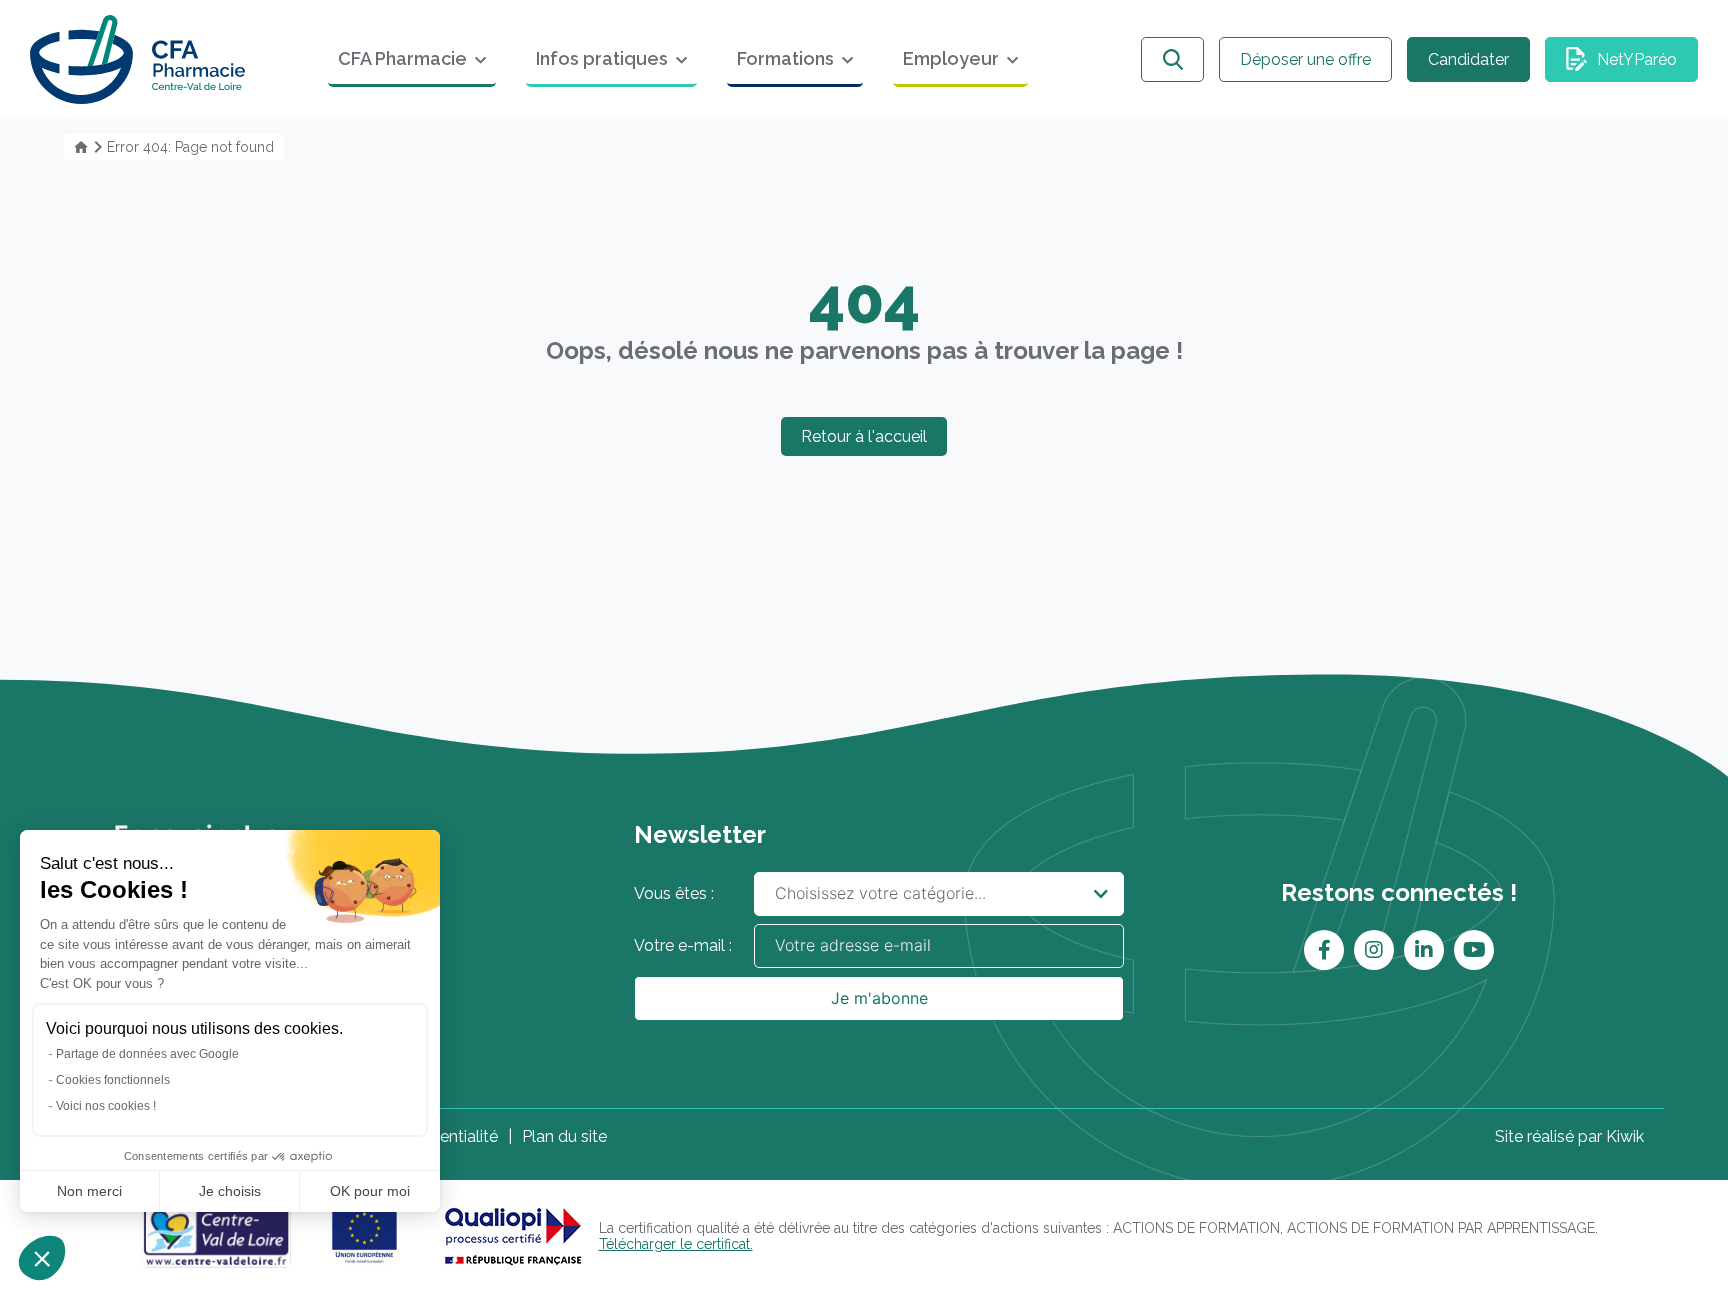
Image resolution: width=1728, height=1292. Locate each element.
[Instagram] (1374, 950)
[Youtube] (1474, 950)
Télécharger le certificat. (676, 1244)
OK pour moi (370, 1191)
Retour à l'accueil (864, 436)
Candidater (1468, 59)
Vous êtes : (674, 893)
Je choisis (230, 1191)
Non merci (89, 1191)
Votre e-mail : (683, 945)
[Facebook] (1324, 950)
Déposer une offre (1305, 59)
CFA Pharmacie (402, 58)
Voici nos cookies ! (106, 1106)
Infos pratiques (602, 58)
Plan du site (564, 1136)
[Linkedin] (1424, 950)
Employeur (951, 58)
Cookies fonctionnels (113, 1080)
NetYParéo (1637, 59)
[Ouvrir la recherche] (1172, 59)
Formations (785, 58)
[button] (42, 1258)
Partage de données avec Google (147, 1054)
